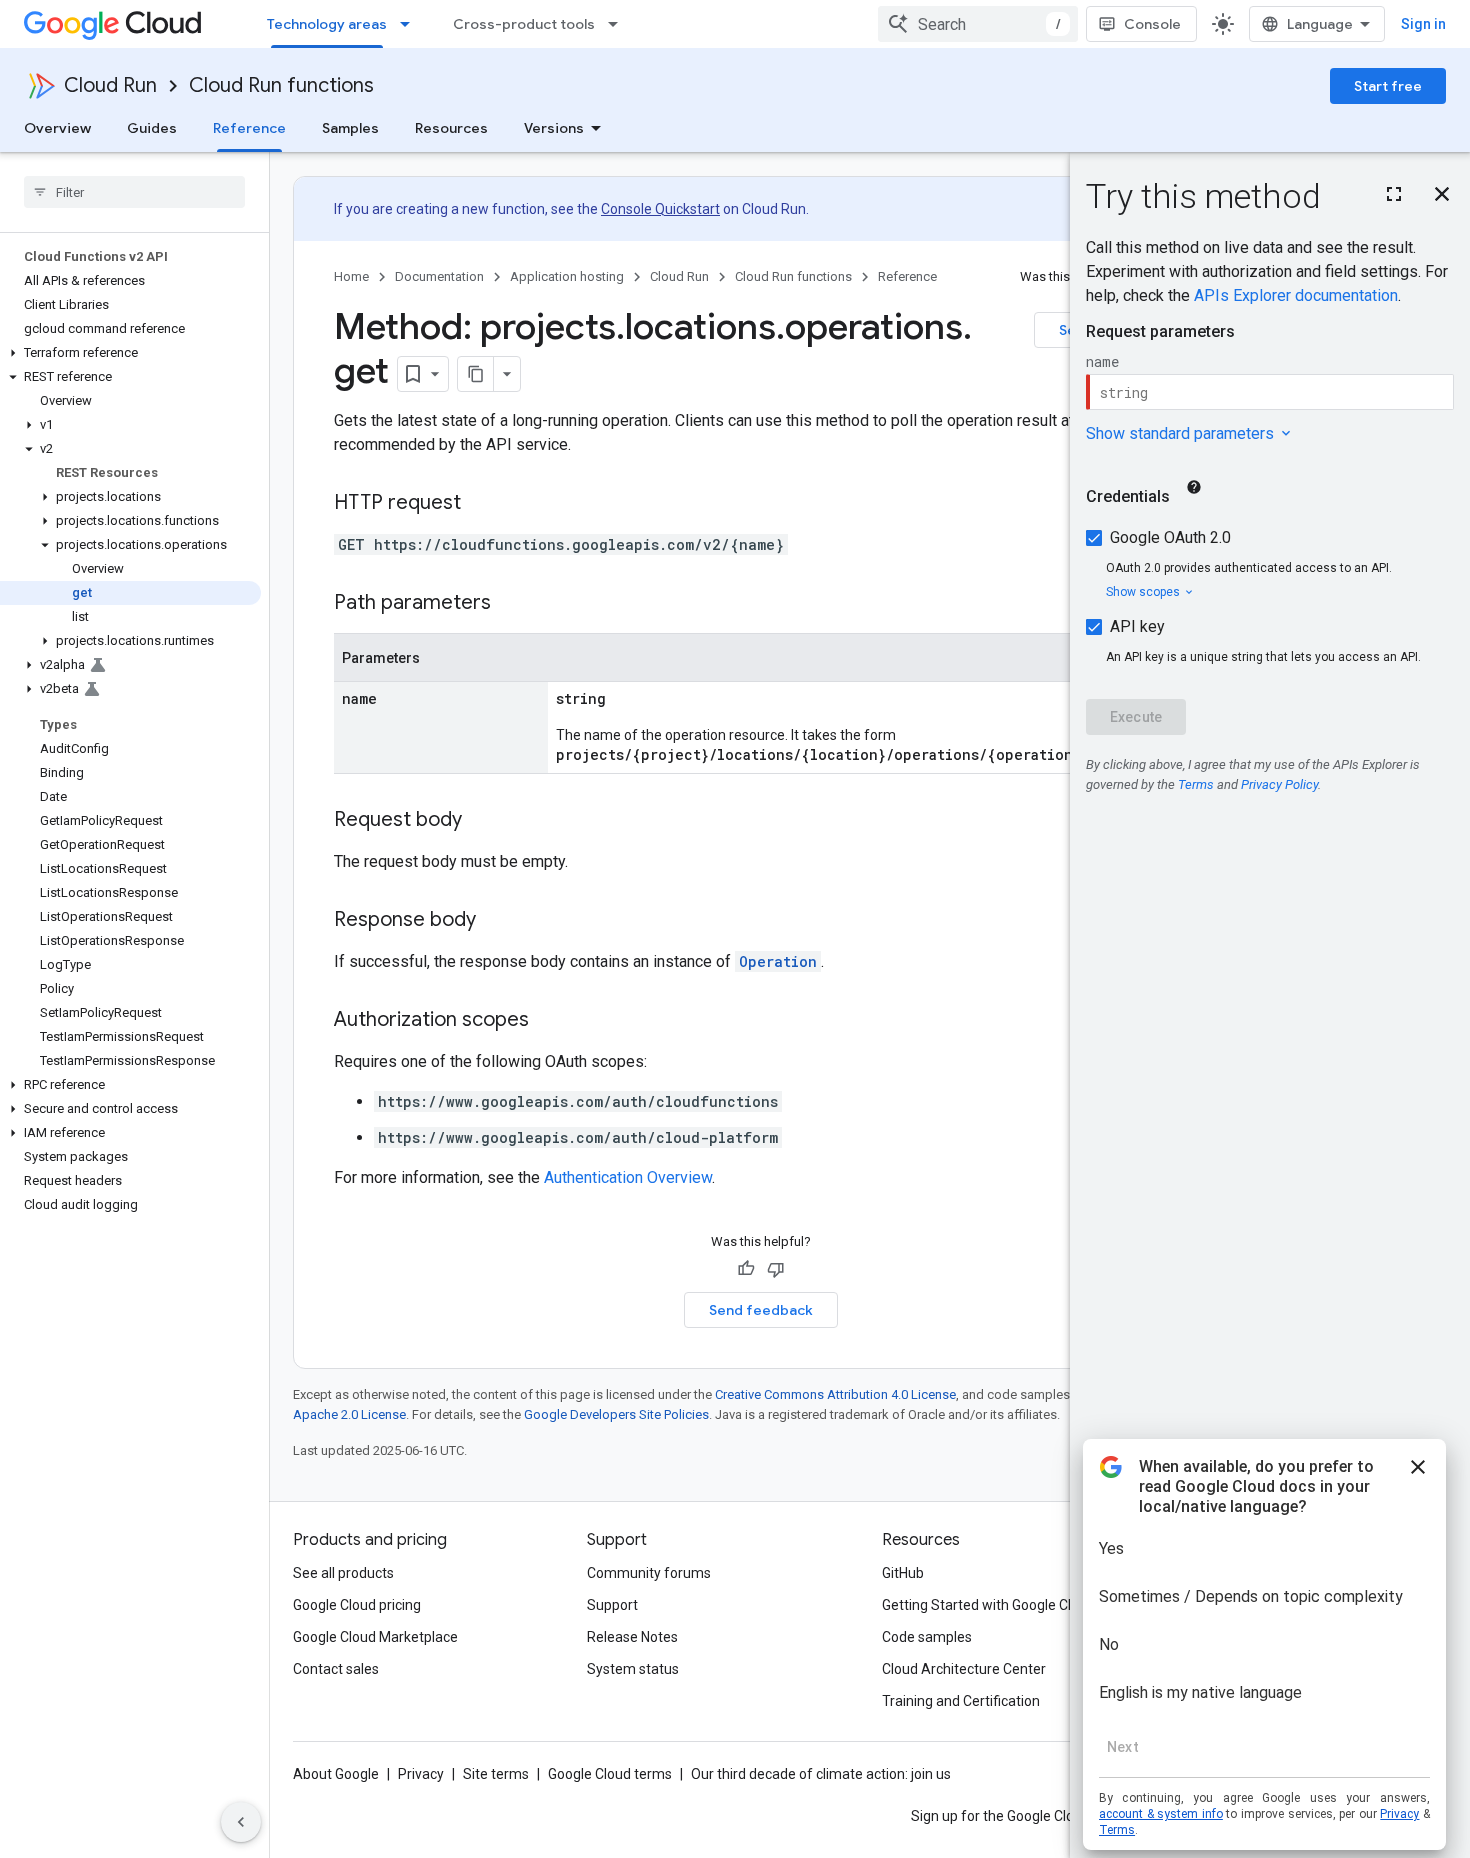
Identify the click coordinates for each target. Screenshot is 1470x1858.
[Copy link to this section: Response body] (496, 921)
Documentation (439, 276)
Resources (451, 128)
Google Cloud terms (610, 1774)
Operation (778, 961)
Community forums (649, 1573)
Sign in (1423, 24)
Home (351, 276)
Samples (350, 128)
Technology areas (327, 24)
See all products (343, 1573)
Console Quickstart (660, 209)
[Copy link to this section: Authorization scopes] (549, 1021)
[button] (130, 353)
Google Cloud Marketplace (375, 1637)
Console (1152, 24)
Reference (249, 128)
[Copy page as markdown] (476, 374)
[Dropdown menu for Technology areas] (411, 24)
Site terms (496, 1774)
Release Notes (632, 1637)
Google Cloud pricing (357, 1605)
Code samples (927, 1637)
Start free (1388, 86)
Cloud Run (110, 85)
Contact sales (336, 1669)
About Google (336, 1774)
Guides (152, 128)
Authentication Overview (628, 1177)
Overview (57, 128)
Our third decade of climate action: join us (821, 1774)
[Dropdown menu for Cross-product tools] (619, 24)
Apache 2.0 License (349, 1414)
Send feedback (761, 1310)
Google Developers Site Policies (616, 1414)
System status (633, 1669)
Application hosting (567, 276)
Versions (554, 128)
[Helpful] (746, 1269)
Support (612, 1605)
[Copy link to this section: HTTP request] (481, 504)
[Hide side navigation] (241, 1822)
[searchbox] (134, 192)
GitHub (903, 1573)
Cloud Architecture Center (964, 1669)
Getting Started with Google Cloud (988, 1605)
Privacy (421, 1774)
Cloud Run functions (281, 85)
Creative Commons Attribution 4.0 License (835, 1394)
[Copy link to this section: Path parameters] (511, 604)
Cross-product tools (524, 24)
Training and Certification (961, 1701)
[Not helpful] (776, 1269)
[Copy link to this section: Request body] (482, 821)
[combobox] (978, 24)
